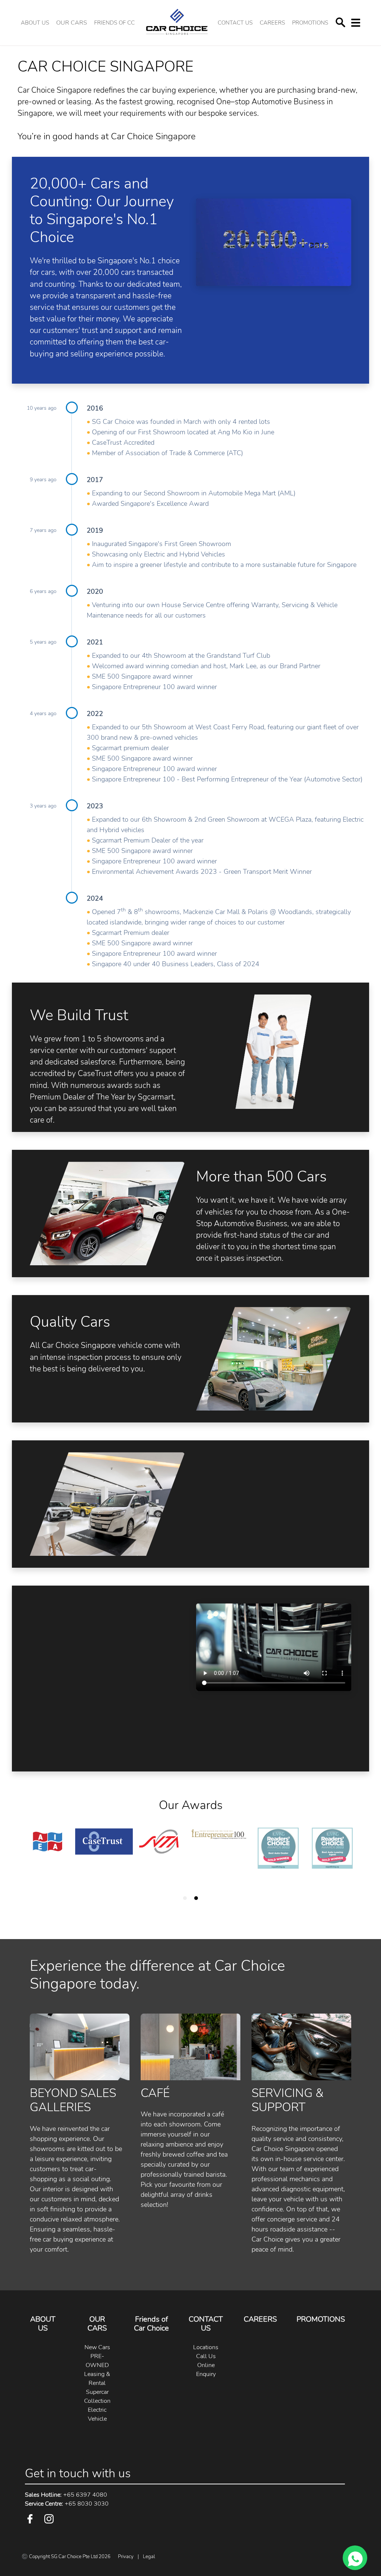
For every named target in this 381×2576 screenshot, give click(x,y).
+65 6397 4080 (66, 2495)
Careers (272, 23)
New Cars (97, 2347)
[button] (72, 23)
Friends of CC (114, 23)
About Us (35, 23)
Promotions (310, 23)
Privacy (126, 2557)
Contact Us (235, 23)
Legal (149, 2557)
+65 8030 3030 (67, 2504)
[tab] (185, 1898)
